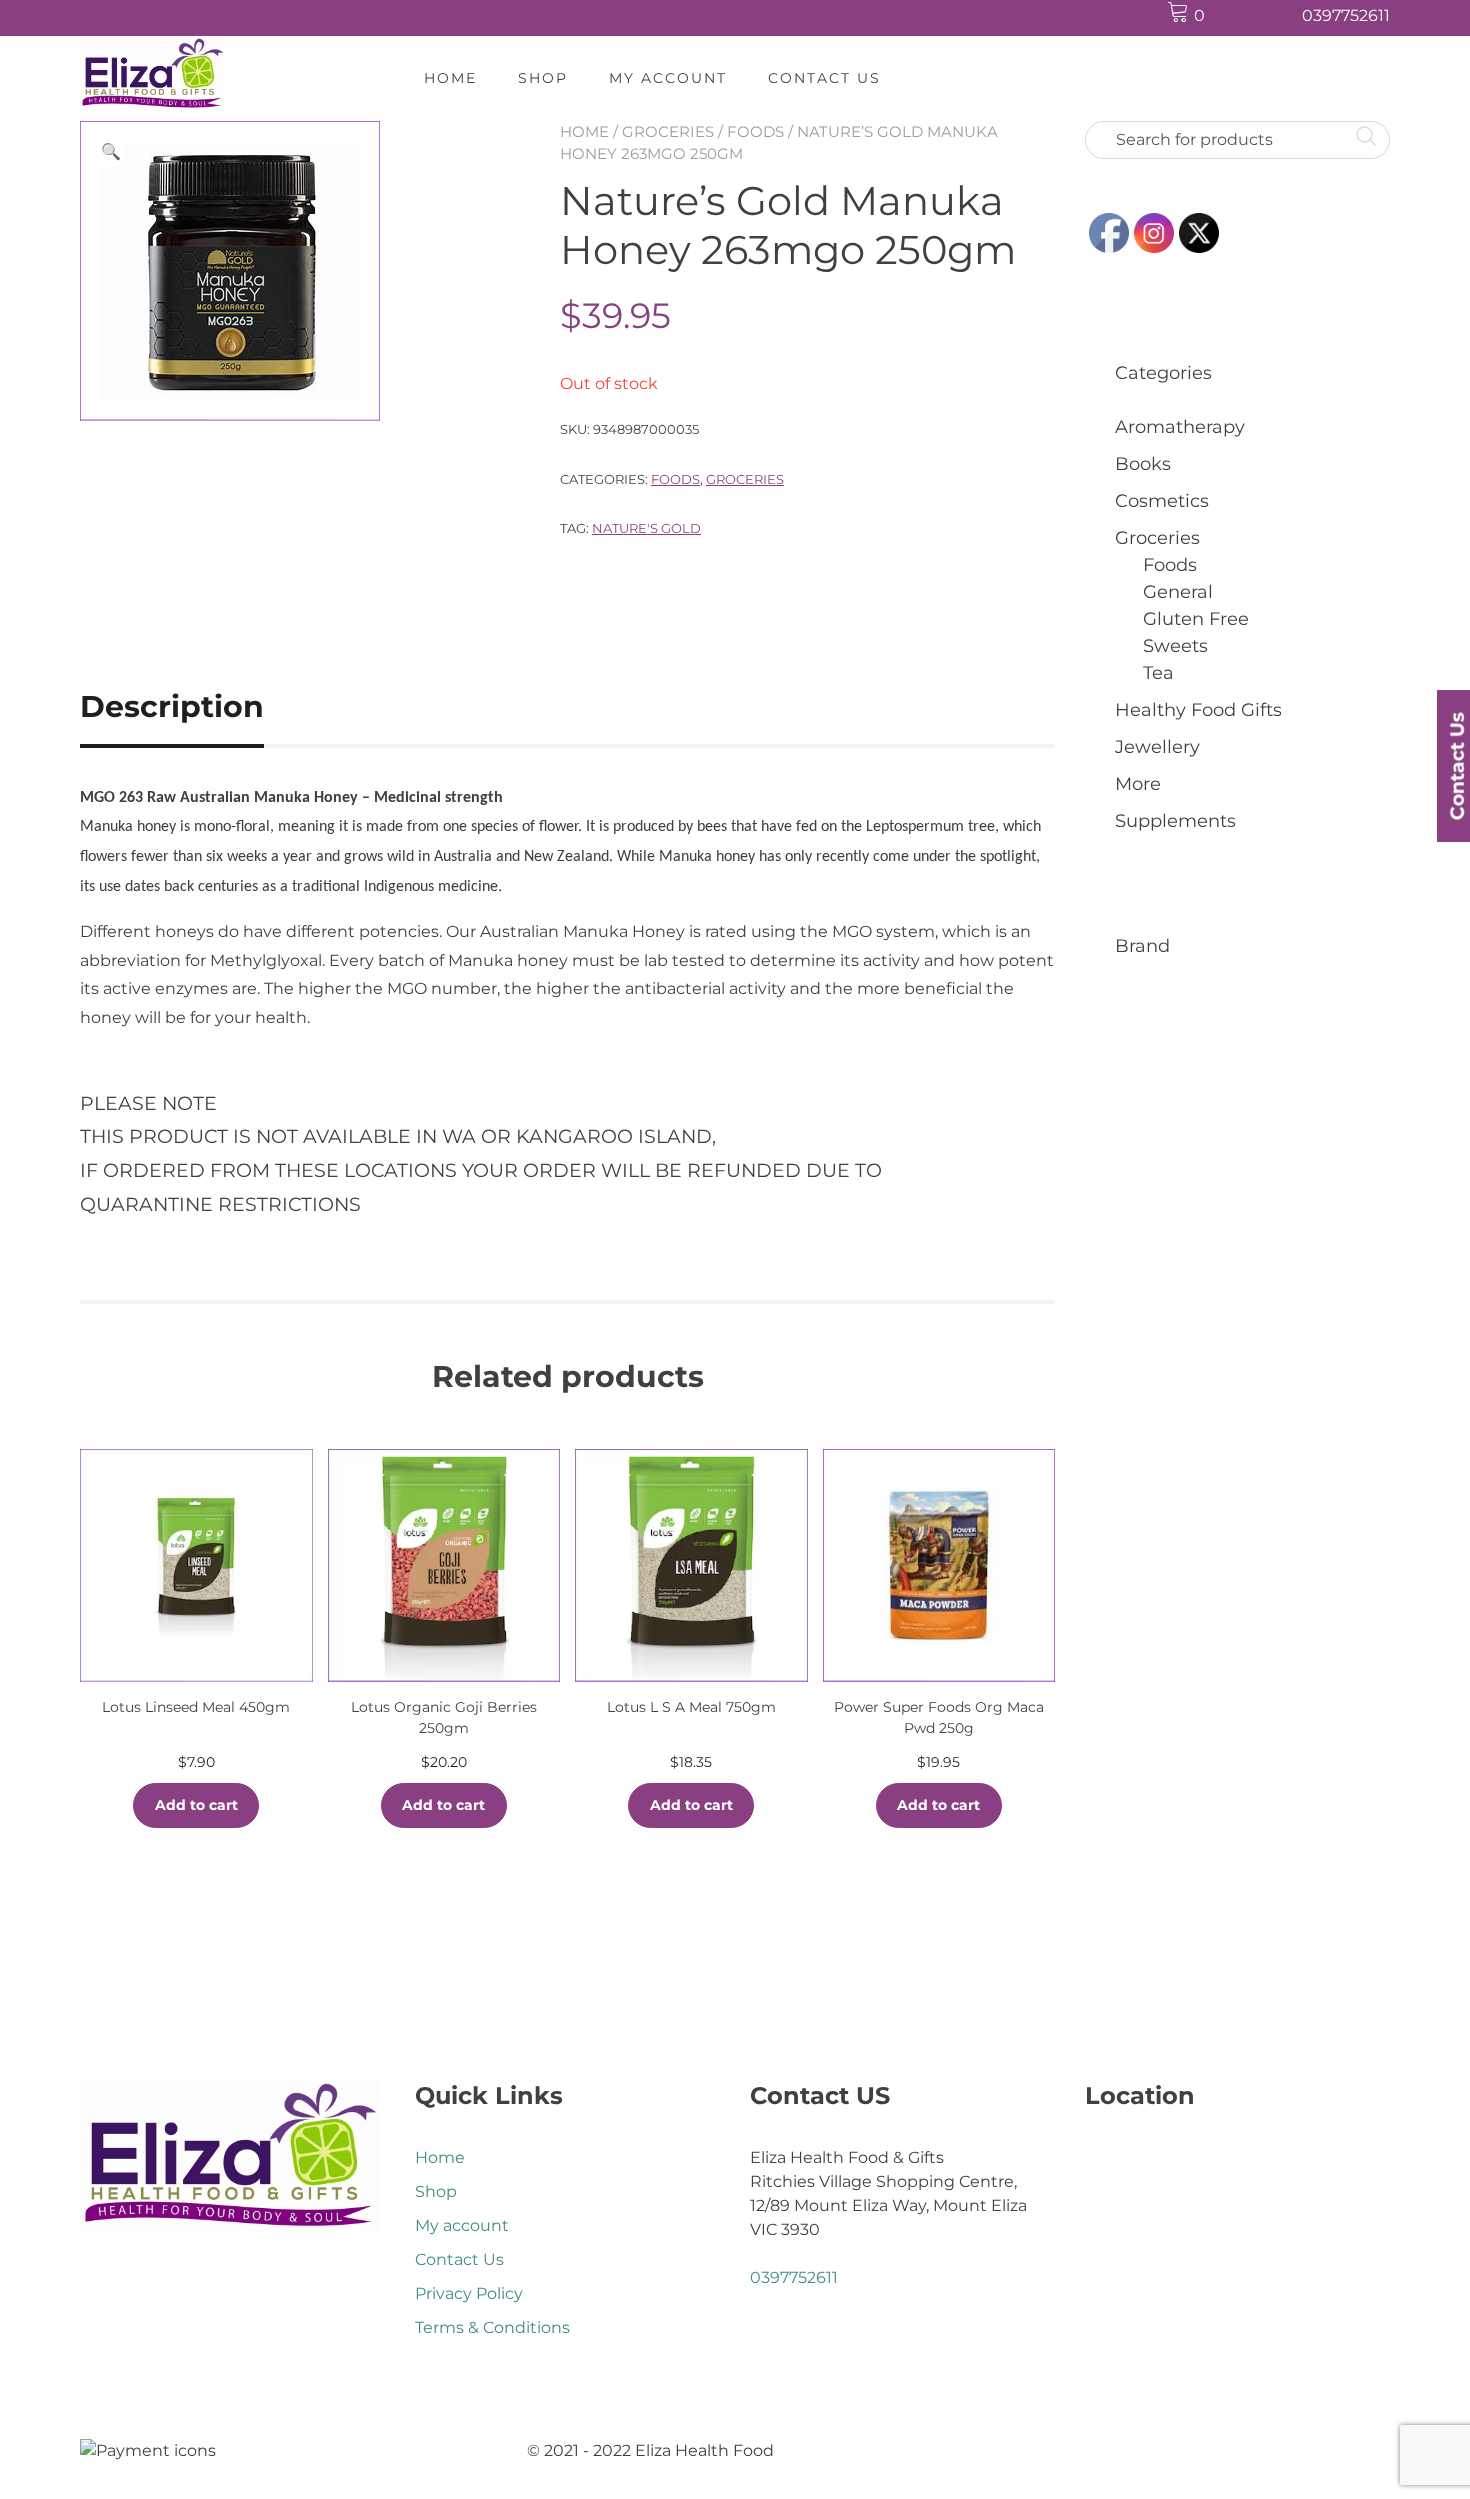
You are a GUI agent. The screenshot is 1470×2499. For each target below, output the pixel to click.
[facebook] (1238, 17)
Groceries (668, 131)
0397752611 (1346, 15)
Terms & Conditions (492, 2327)
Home (450, 78)
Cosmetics (1162, 501)
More (1138, 784)
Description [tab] (172, 706)
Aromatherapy (1180, 427)
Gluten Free (1196, 619)
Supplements (1175, 821)
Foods (755, 131)
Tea (1158, 673)
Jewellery (1157, 747)
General (1178, 592)
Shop (543, 78)
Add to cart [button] (196, 1805)
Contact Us (824, 78)
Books (1143, 464)
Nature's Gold (646, 528)
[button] (111, 152)
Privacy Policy (469, 2293)
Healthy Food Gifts (1198, 710)
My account (668, 78)
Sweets (1175, 646)
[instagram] (1276, 17)
